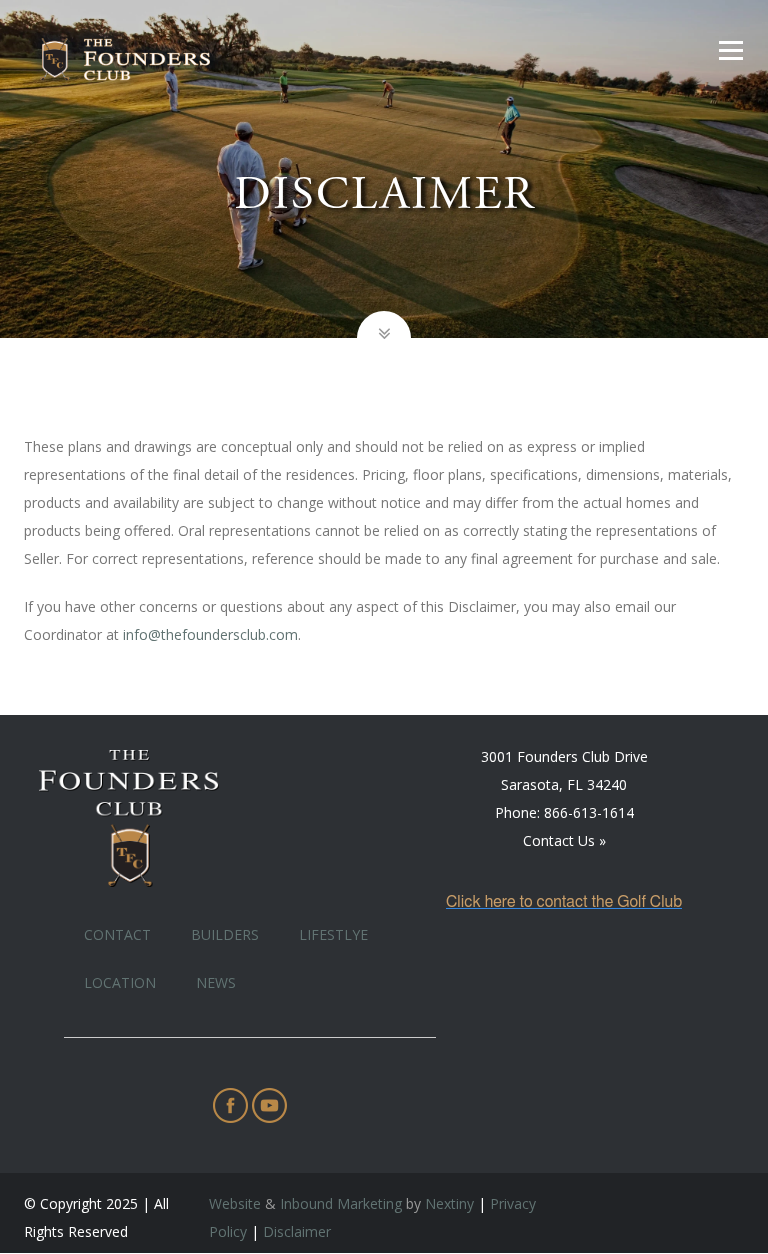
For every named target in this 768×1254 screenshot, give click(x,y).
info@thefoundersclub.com (210, 634)
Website (235, 1203)
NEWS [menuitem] (216, 982)
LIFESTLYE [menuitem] (333, 934)
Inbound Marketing (341, 1203)
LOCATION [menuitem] (120, 982)
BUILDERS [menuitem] (225, 934)
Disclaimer (297, 1231)
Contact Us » (564, 840)
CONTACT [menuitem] (117, 934)
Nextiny (449, 1203)
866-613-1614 (589, 812)
